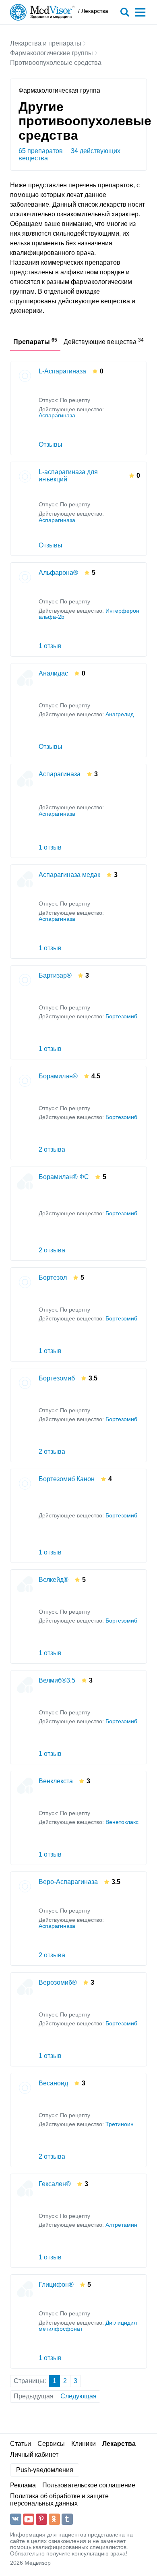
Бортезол (53, 1278)
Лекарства (119, 2444)
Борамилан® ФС (64, 1177)
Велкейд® (54, 1580)
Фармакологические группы (52, 53)
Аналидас (53, 673)
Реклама (23, 2485)
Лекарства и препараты (46, 43)
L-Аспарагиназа (62, 371)
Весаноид (53, 2083)
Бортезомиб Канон (67, 1479)
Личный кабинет (34, 2455)
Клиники (84, 2444)
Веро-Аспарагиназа (68, 1882)
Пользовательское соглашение (89, 2485)
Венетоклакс (122, 1822)
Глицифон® (56, 2285)
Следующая (78, 2396)
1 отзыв (50, 646)
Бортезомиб (121, 1017)
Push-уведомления (45, 2470)
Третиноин (120, 2124)
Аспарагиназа (57, 416)
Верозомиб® (58, 1982)
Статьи (21, 2444)
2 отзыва (52, 1149)
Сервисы (51, 2444)
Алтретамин (121, 2225)
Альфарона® (58, 573)
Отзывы (51, 445)
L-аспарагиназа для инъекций (68, 476)
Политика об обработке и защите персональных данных (59, 2500)
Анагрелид (120, 714)
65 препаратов (41, 151)
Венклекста (56, 1781)
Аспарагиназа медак (69, 875)
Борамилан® (58, 1076)
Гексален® (55, 2184)
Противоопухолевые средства (56, 63)
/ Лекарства (93, 11)
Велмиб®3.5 (57, 1680)
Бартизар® (55, 975)
